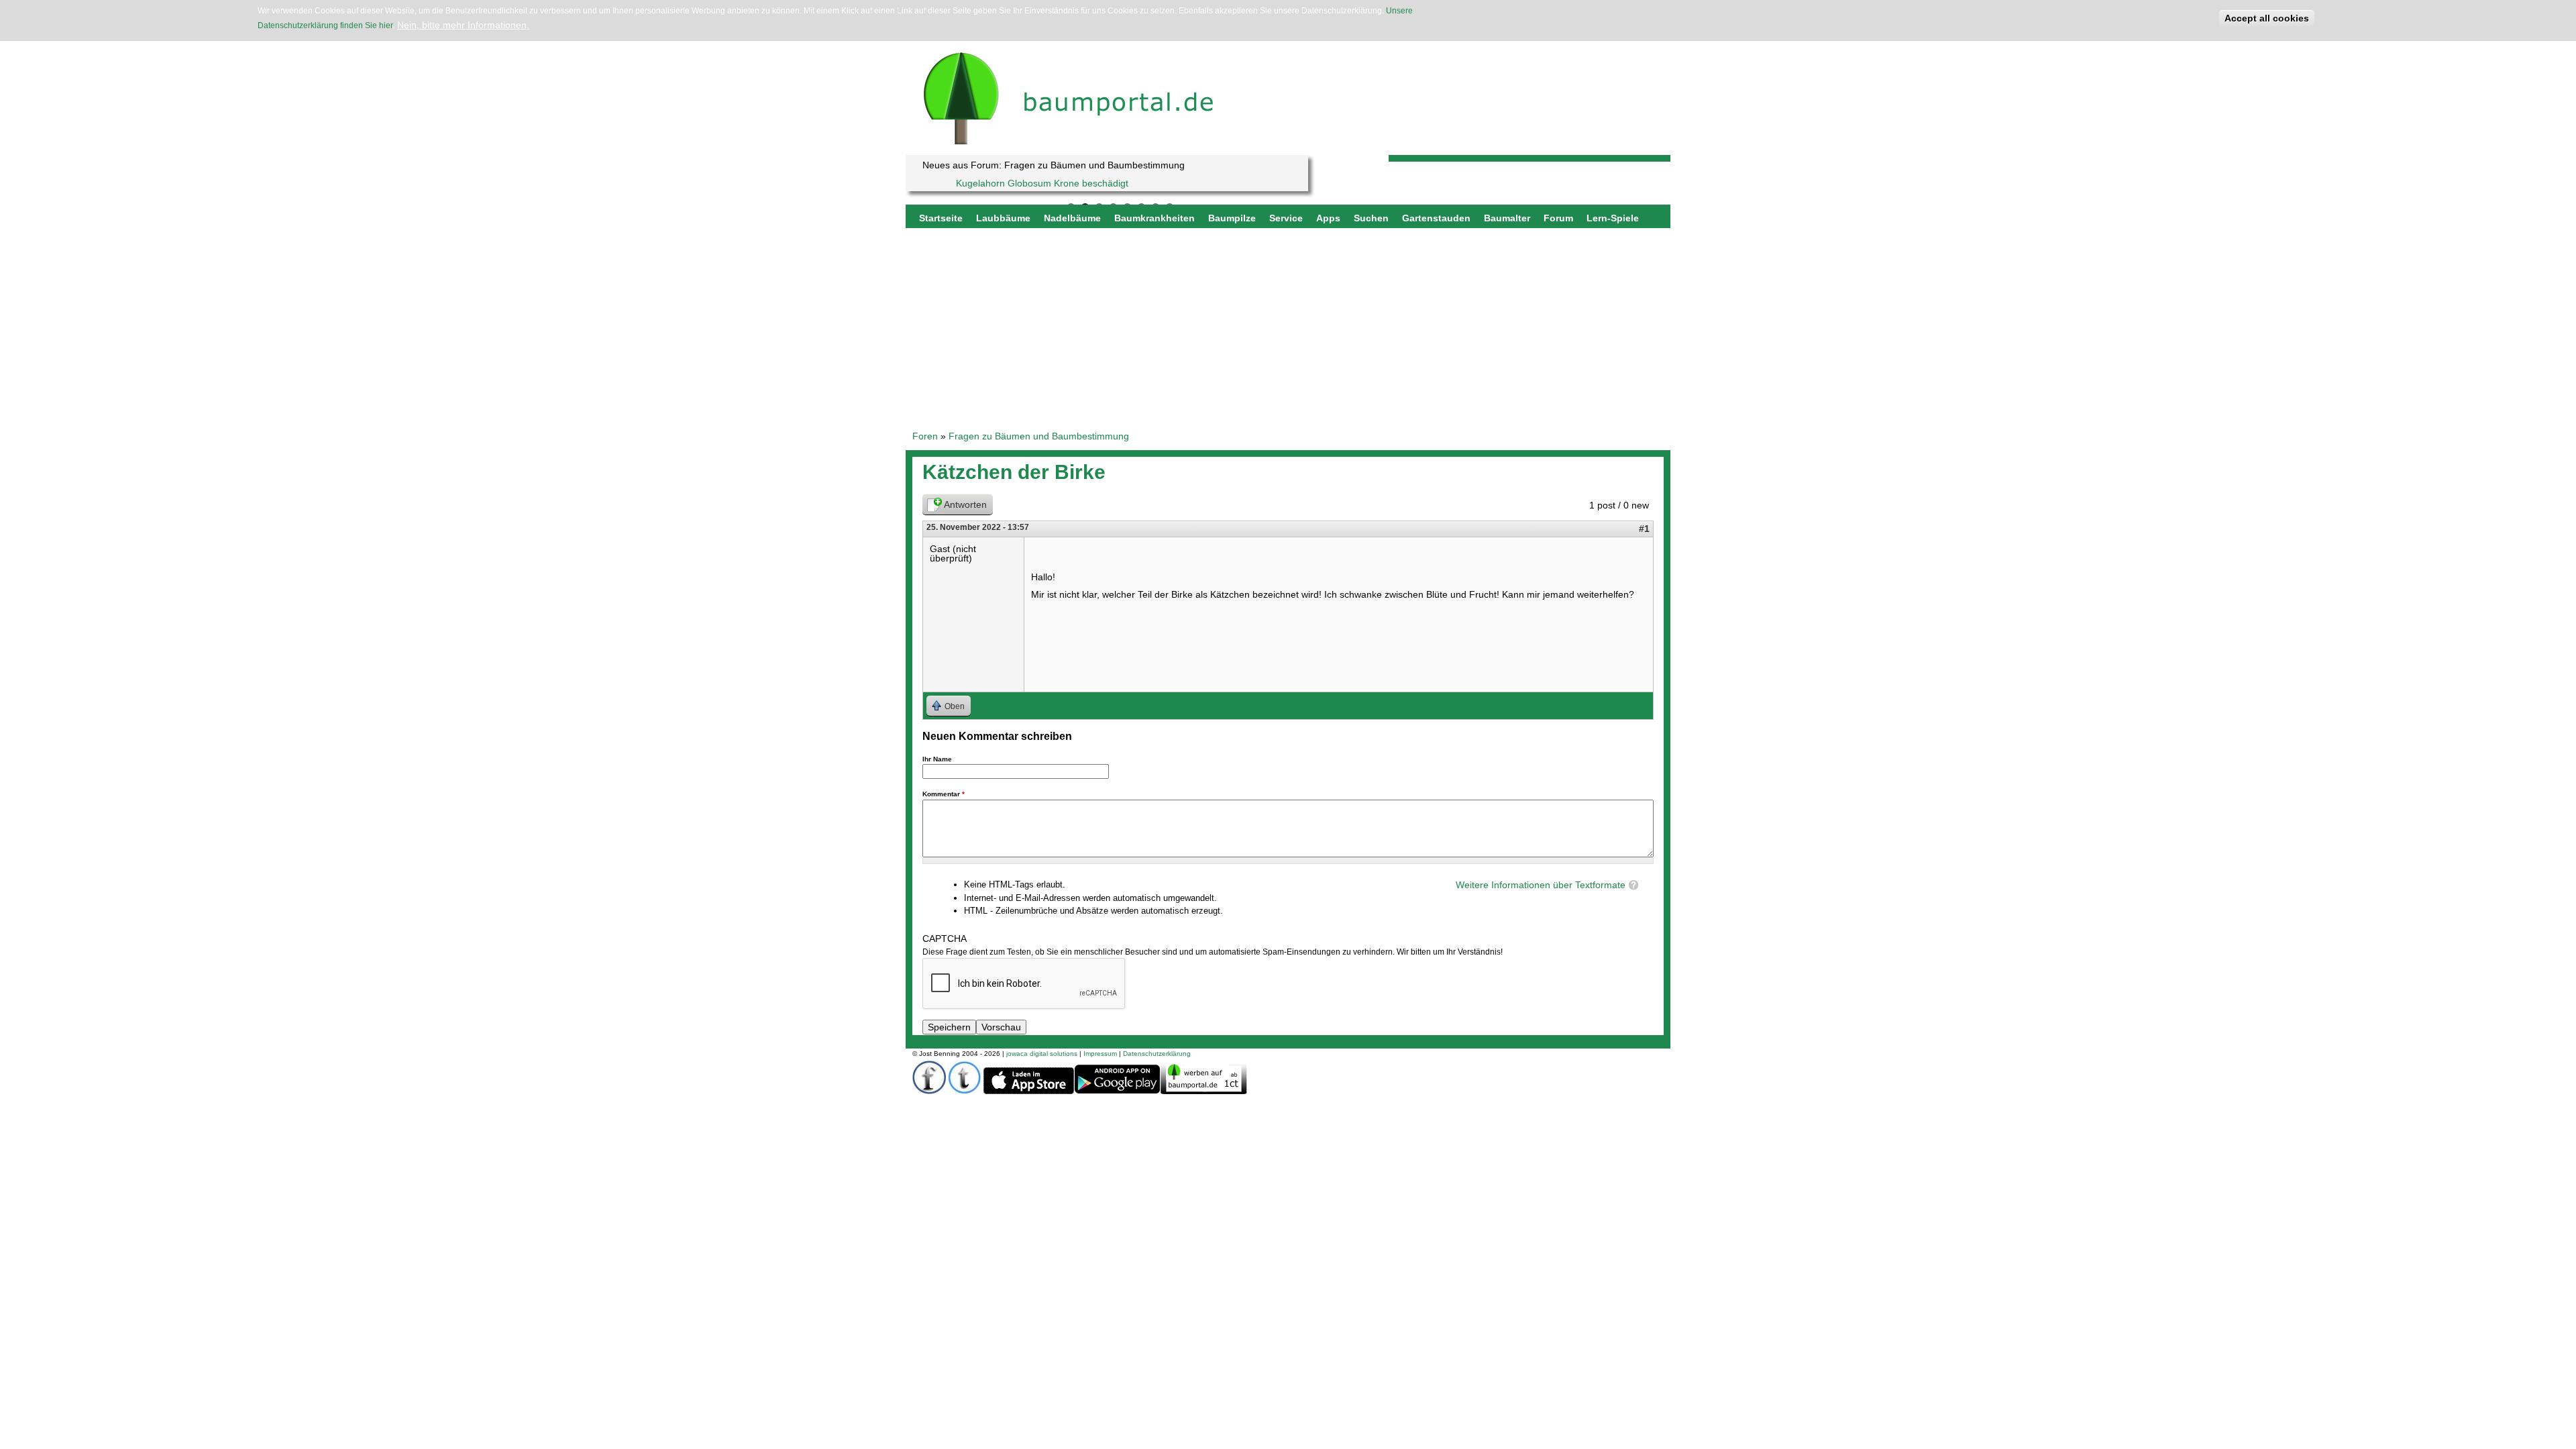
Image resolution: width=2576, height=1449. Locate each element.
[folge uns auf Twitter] (965, 1091)
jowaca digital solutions (1042, 1054)
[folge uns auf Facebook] (929, 1091)
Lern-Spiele (1613, 218)
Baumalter (1507, 218)
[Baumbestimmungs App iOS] (1029, 1092)
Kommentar (944, 794)
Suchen (1371, 218)
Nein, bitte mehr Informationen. (463, 25)
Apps (1328, 218)
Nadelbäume (1072, 218)
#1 (1644, 529)
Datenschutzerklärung (1157, 1054)
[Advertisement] (1288, 329)
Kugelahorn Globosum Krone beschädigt (1042, 183)
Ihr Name (937, 759)
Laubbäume (1003, 218)
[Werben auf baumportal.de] (1204, 1091)
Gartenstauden (1436, 218)
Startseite (941, 218)
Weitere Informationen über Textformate (1541, 885)
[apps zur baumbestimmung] (1117, 1092)
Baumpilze (1232, 218)
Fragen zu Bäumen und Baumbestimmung (1039, 436)
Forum (1558, 218)
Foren (925, 436)
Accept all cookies (2267, 18)
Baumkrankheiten (1155, 218)
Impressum (1100, 1054)
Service (1286, 218)
